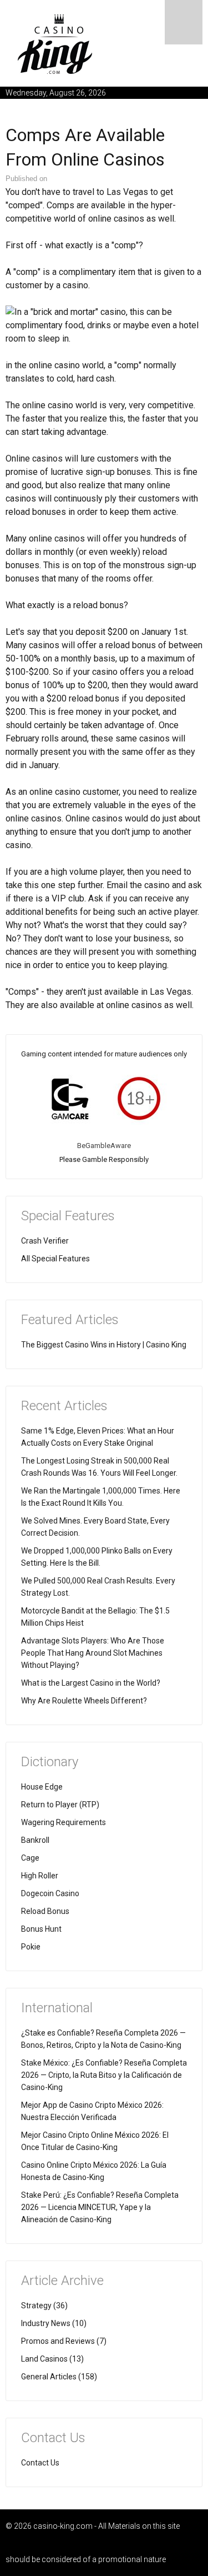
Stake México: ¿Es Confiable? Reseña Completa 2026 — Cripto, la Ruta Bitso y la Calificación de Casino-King (104, 2075)
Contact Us (40, 2463)
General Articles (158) (59, 2377)
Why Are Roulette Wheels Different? (84, 1701)
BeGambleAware (104, 1146)
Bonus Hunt (41, 1929)
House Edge (42, 1787)
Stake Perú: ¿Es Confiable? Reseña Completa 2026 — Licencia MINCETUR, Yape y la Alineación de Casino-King (100, 2207)
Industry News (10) (54, 2323)
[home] (55, 44)
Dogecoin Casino (50, 1893)
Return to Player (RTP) (60, 1805)
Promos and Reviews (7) (64, 2341)
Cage (30, 1858)
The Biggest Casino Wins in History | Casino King (104, 1345)
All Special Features (55, 1259)
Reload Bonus (45, 1911)
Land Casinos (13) (52, 2359)
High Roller (40, 1876)
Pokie (31, 1947)
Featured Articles (70, 1320)
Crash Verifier (45, 1241)
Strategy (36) (44, 2306)
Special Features (68, 1216)
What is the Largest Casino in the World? (91, 1683)
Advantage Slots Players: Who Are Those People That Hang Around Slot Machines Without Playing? (93, 1653)
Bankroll (35, 1840)
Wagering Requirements (64, 1822)
